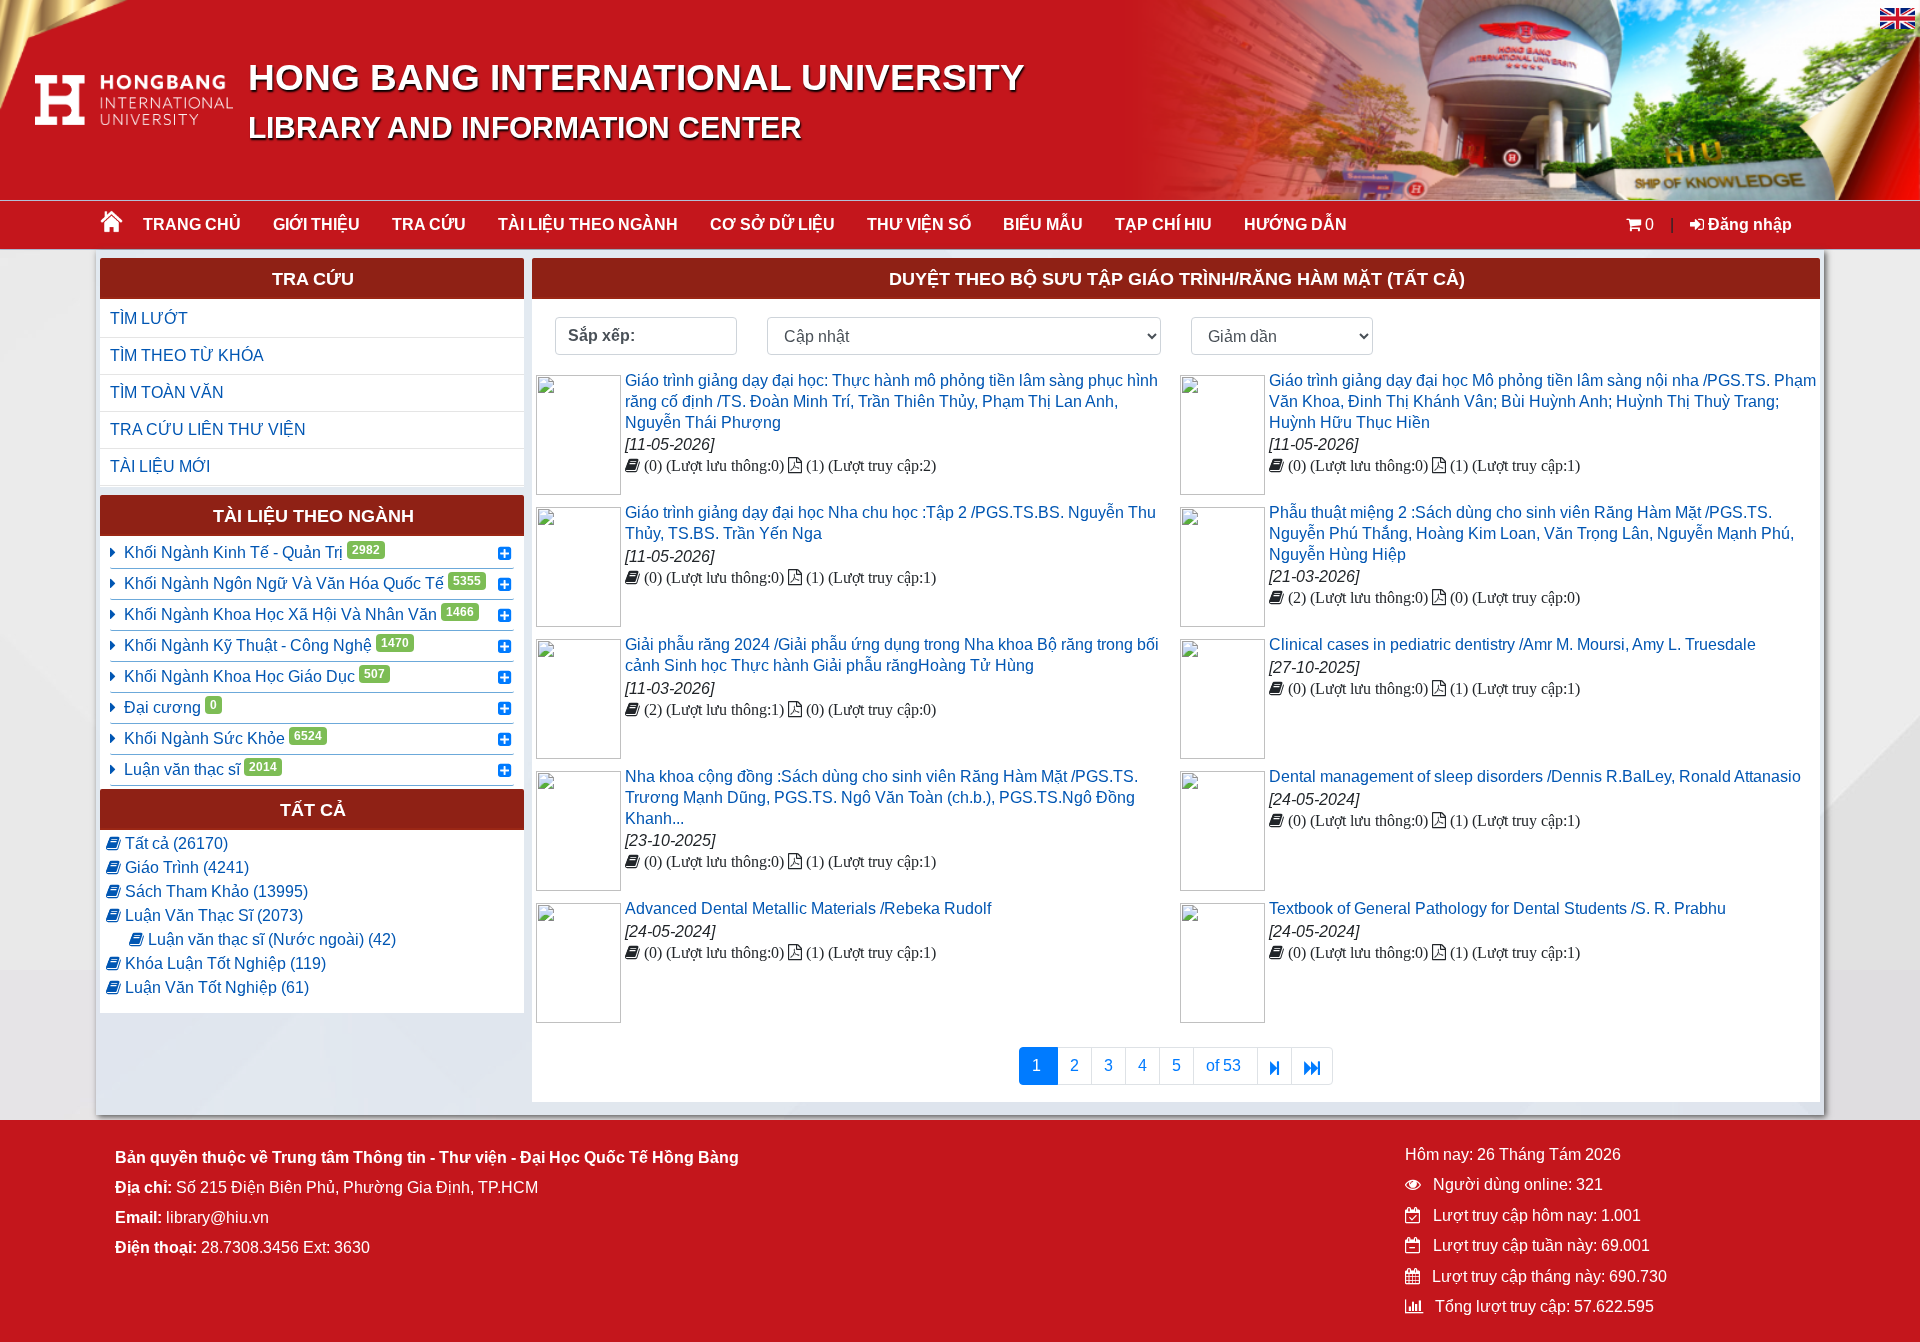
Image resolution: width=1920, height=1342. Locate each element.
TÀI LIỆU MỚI (160, 466)
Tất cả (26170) (174, 843)
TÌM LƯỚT (149, 318)
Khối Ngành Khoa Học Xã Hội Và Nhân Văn (299, 614)
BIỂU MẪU (1043, 224)
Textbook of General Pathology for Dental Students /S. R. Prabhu (1497, 908)
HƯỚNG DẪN (1295, 224)
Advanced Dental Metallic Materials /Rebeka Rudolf (808, 908)
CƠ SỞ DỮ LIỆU (772, 224)
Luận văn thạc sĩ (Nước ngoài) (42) (270, 939)
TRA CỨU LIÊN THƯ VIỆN (208, 429)
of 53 (1225, 1065)
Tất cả (313, 810)
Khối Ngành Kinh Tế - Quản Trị (252, 552)
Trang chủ (192, 224)
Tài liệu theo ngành (588, 224)
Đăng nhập (1748, 224)
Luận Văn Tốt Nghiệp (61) (215, 987)
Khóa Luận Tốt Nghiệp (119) (223, 963)
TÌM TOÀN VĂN (167, 392)
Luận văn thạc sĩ (200, 769)
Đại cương (170, 707)
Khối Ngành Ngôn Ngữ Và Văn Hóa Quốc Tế (302, 583)
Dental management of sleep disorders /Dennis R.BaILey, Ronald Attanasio (1535, 776)
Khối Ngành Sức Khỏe (223, 738)
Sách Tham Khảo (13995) (214, 891)
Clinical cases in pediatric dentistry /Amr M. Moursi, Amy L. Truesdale (1512, 644)
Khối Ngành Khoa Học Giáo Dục (254, 676)
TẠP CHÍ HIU (1163, 224)
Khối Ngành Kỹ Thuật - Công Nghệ (266, 645)
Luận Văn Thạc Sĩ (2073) (212, 915)
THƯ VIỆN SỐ (919, 224)
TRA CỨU (429, 224)
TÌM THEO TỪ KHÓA (187, 355)
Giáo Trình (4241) (185, 867)
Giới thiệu (316, 224)
